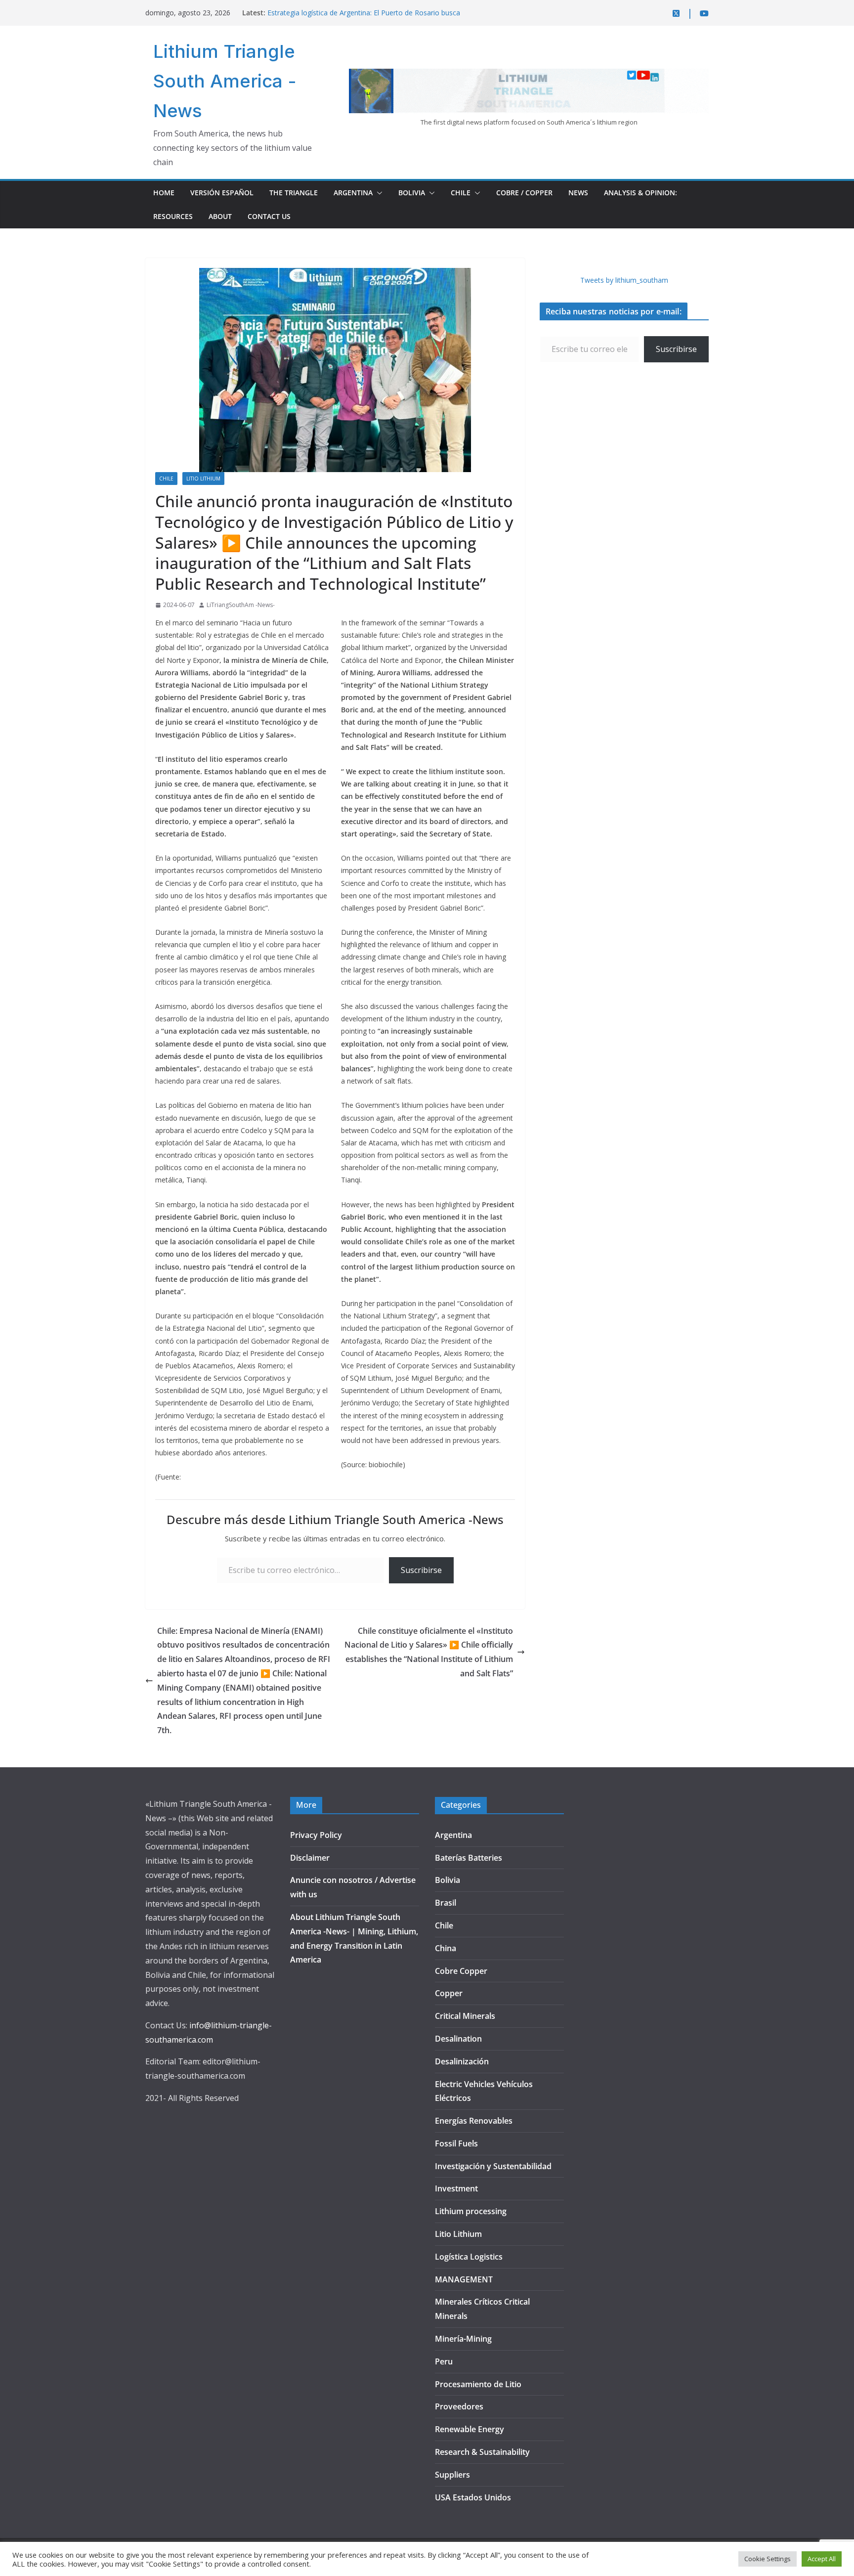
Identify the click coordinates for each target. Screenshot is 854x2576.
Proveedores (459, 2406)
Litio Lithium (203, 479)
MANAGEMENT (464, 2279)
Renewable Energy (470, 2429)
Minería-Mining (463, 2339)
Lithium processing (471, 2211)
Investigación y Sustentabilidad (493, 2166)
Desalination (458, 2039)
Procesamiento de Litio (478, 2384)
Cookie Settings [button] (768, 2559)
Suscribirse (421, 1570)
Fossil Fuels (456, 2143)
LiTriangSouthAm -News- (241, 605)
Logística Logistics (469, 2257)
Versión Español (222, 193)
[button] (378, 193)
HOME (164, 193)
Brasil (446, 1903)
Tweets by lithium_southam (624, 280)
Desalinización (462, 2061)
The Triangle (294, 193)
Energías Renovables (474, 2121)
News (578, 193)
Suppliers (452, 2475)
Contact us (269, 216)
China (446, 1948)
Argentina (353, 193)
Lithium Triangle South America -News (225, 81)
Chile (461, 193)
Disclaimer (310, 1858)
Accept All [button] (822, 2559)
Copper (449, 1993)
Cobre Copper (461, 1971)
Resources (173, 216)
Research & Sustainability (482, 2452)
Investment (456, 2188)
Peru (444, 2361)
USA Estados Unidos (473, 2497)
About (220, 216)
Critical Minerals (465, 2016)
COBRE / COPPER (524, 193)
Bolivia (412, 193)
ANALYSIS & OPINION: (640, 193)
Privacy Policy (316, 1835)
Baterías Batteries (469, 1858)
